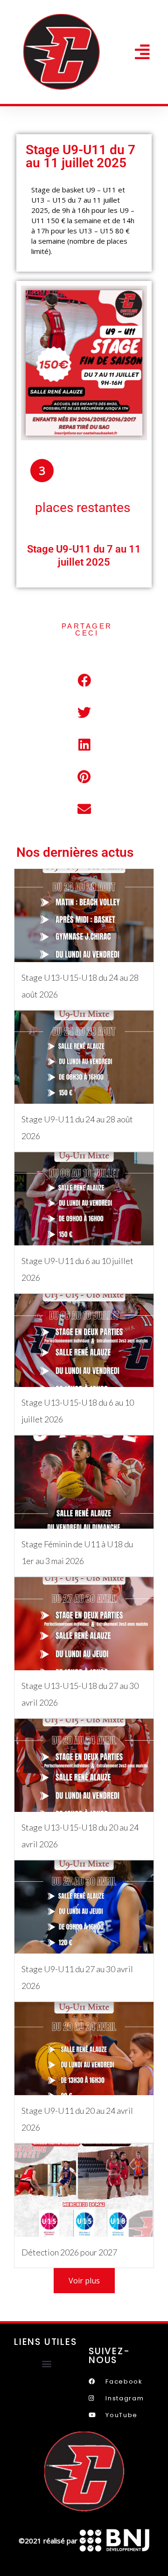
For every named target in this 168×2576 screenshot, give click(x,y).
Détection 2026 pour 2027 (69, 2252)
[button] (142, 52)
